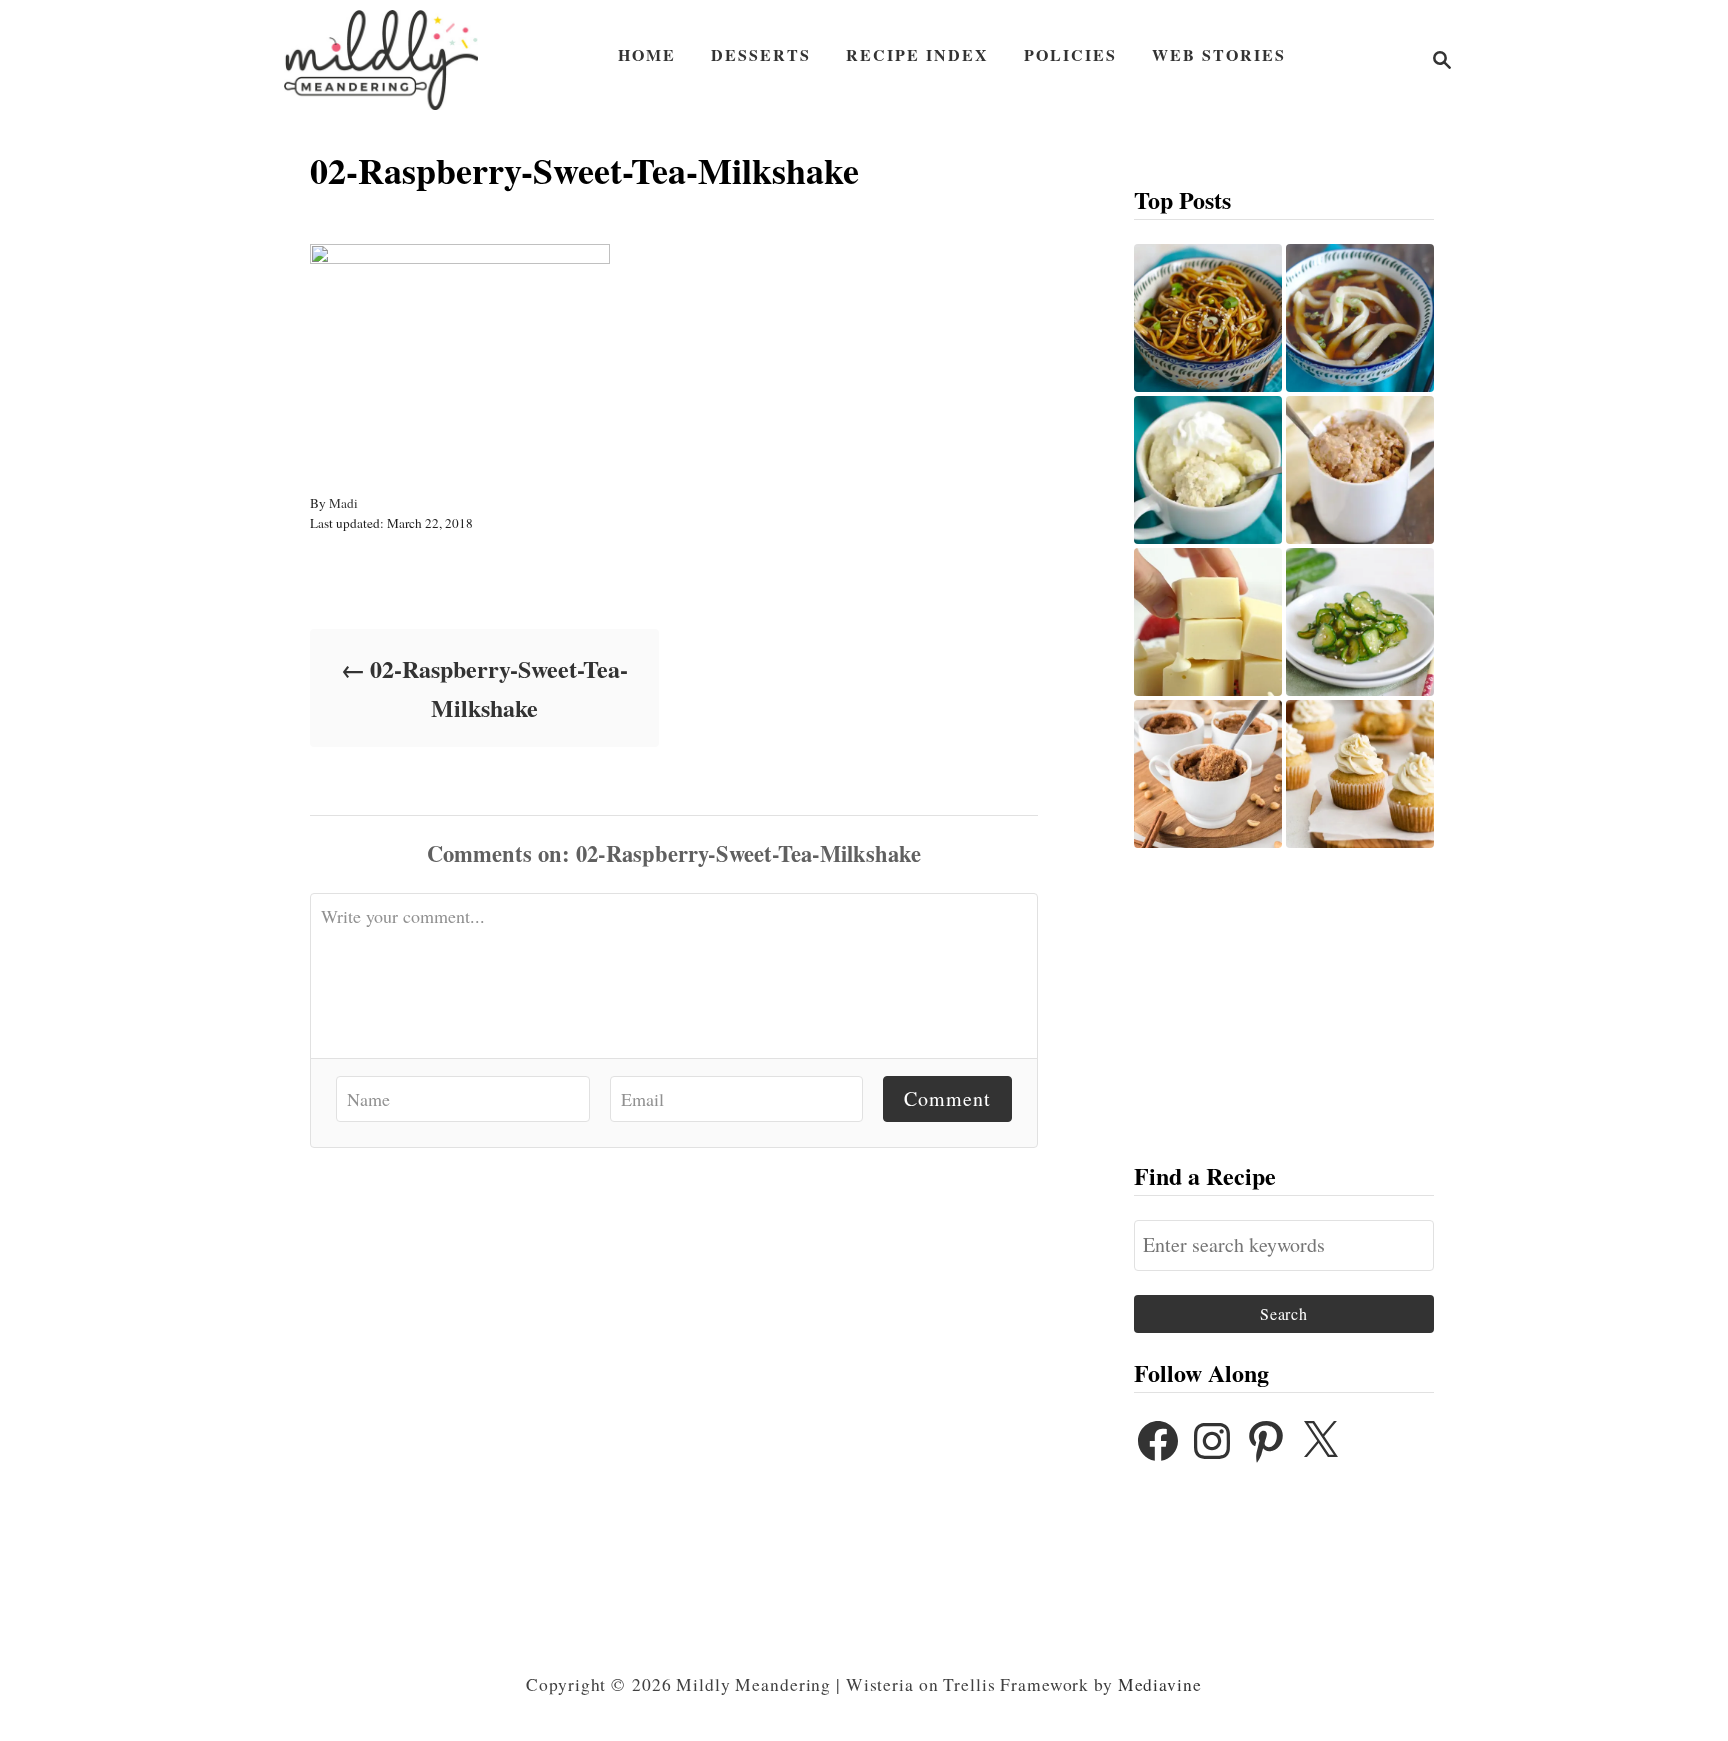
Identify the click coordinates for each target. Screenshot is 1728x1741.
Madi (343, 503)
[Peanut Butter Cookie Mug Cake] (1208, 774)
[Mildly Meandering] (381, 60)
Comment (947, 1098)
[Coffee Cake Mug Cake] (1360, 470)
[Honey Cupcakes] (1360, 774)
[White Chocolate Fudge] (1208, 622)
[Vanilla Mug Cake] (1208, 470)
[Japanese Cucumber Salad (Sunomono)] (1360, 622)
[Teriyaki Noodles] (1208, 318)
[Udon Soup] (1360, 318)
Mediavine (1160, 1684)
